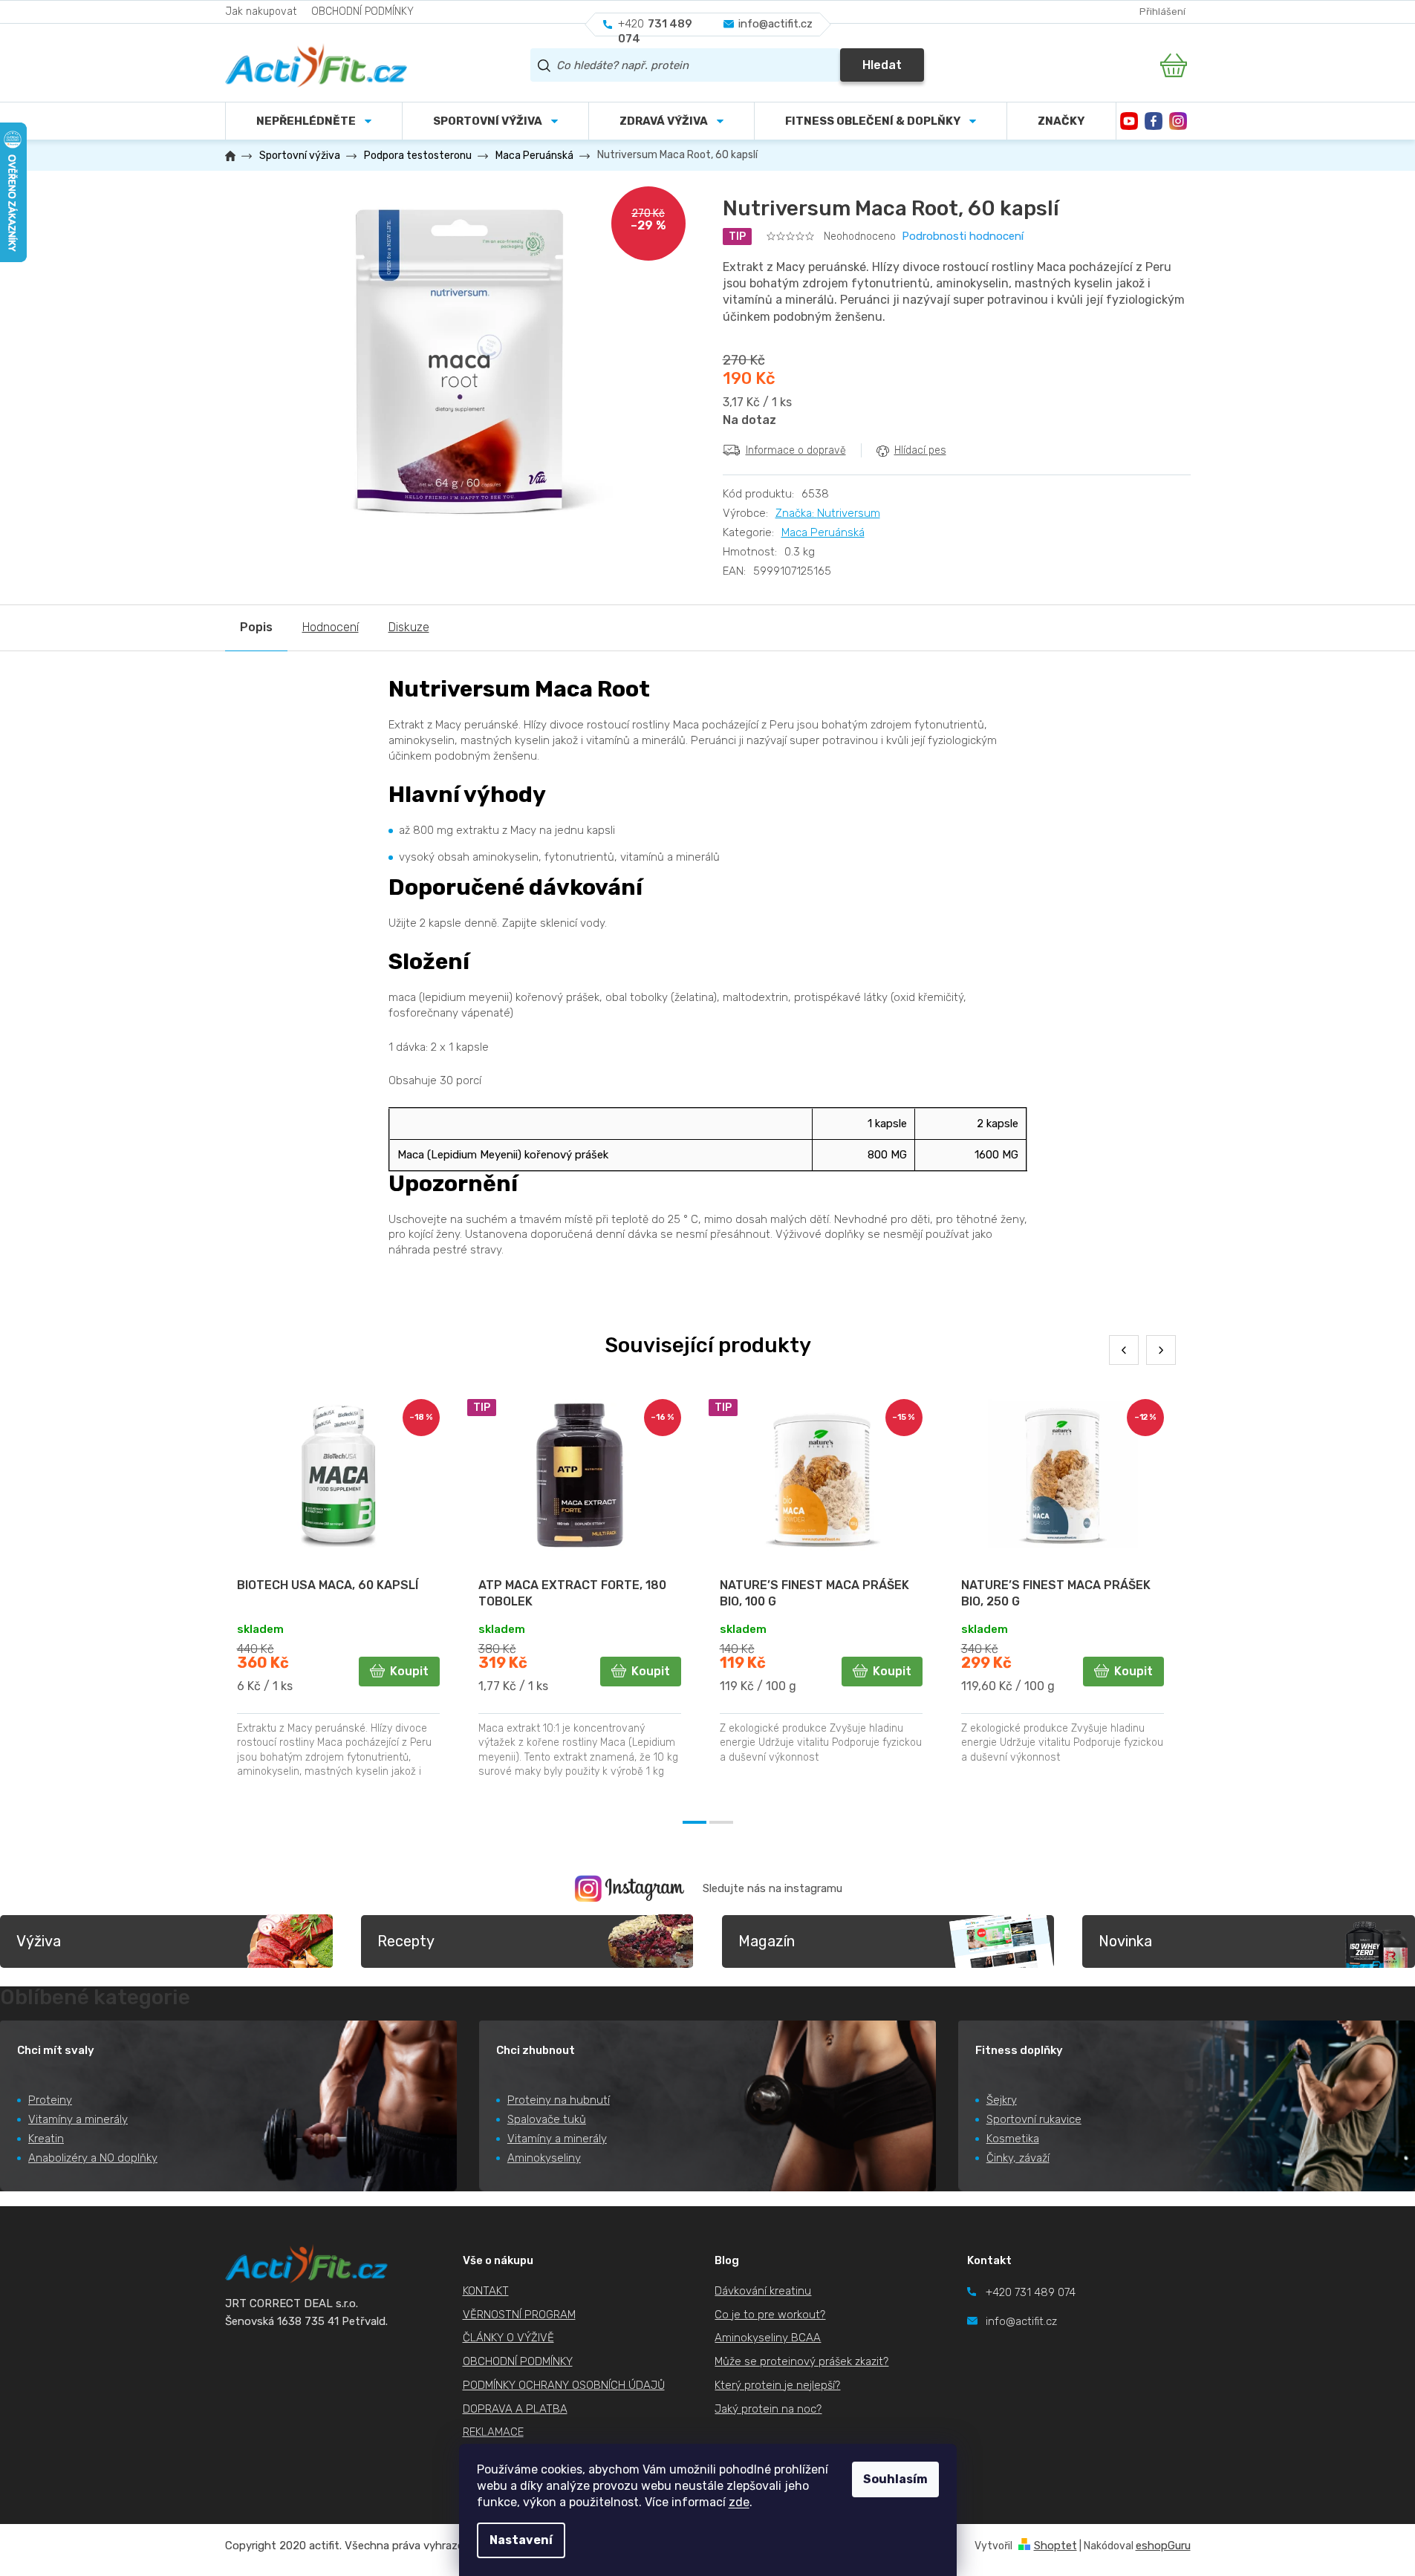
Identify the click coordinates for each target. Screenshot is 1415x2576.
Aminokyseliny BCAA (768, 2338)
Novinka (1125, 1941)
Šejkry (1002, 2100)
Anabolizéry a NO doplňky (93, 2158)
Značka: (828, 513)
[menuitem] (495, 121)
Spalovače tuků (547, 2119)
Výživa (39, 1941)
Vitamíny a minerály (78, 2119)
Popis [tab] (256, 627)
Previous (1124, 1350)
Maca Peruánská (823, 532)
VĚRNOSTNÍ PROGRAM (519, 2315)
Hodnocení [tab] (331, 627)
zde (739, 2502)
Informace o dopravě (796, 450)
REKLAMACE (493, 2432)
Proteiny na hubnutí (559, 2100)
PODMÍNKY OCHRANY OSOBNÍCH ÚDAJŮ (564, 2385)
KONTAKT (486, 2291)
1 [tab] (695, 1822)
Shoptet (1055, 2546)
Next (1161, 1350)
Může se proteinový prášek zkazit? (801, 2361)
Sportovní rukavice (1034, 2119)
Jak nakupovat (261, 12)
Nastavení (521, 2540)
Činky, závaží (1018, 2158)
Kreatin (46, 2139)
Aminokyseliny (544, 2158)
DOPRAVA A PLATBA (515, 2409)
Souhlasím (895, 2479)
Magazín (767, 1941)
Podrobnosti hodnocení (963, 236)
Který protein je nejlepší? (777, 2385)
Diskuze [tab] (409, 627)
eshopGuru (1163, 2546)
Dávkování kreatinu (763, 2291)
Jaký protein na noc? (768, 2409)
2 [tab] (721, 1822)
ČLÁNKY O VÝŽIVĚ (508, 2338)
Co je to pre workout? (770, 2315)
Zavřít (806, 482)
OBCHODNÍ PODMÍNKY (362, 12)
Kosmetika (1013, 2139)
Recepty (406, 1941)
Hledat (882, 65)
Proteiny (50, 2100)
